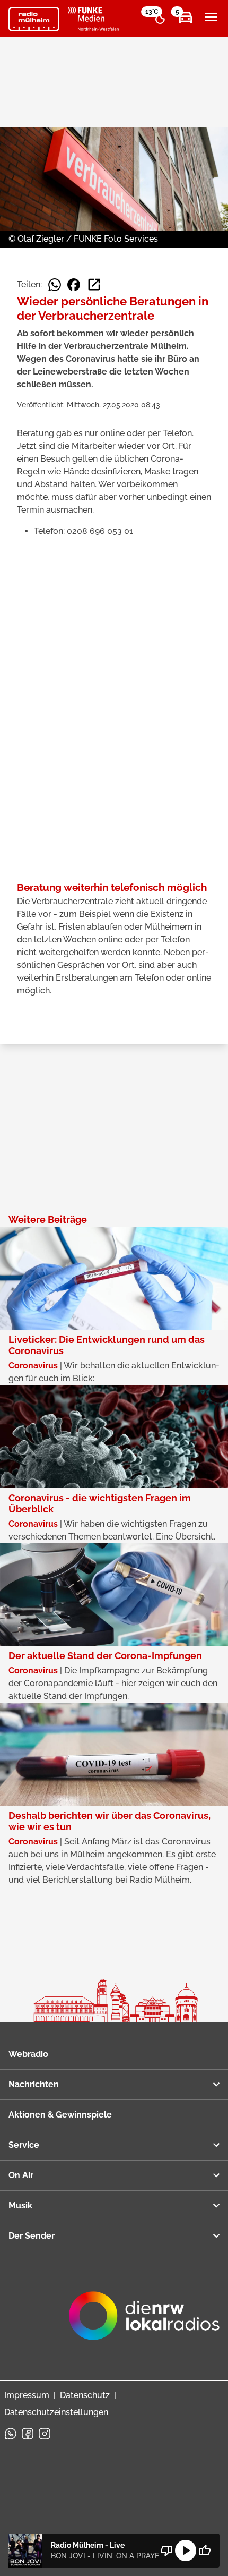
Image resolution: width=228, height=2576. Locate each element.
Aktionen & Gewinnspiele (60, 2115)
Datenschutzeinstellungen (56, 2412)
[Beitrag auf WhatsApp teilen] (55, 285)
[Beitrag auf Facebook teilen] (74, 285)
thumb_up (205, 2551)
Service (24, 2145)
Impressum (27, 2395)
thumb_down (166, 2551)
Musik (20, 2205)
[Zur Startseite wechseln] (34, 19)
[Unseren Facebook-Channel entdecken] (28, 2434)
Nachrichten (34, 2084)
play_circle (186, 2551)
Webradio (28, 2054)
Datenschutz (85, 2395)
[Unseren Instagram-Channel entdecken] (45, 2434)
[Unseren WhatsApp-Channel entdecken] (11, 2434)
